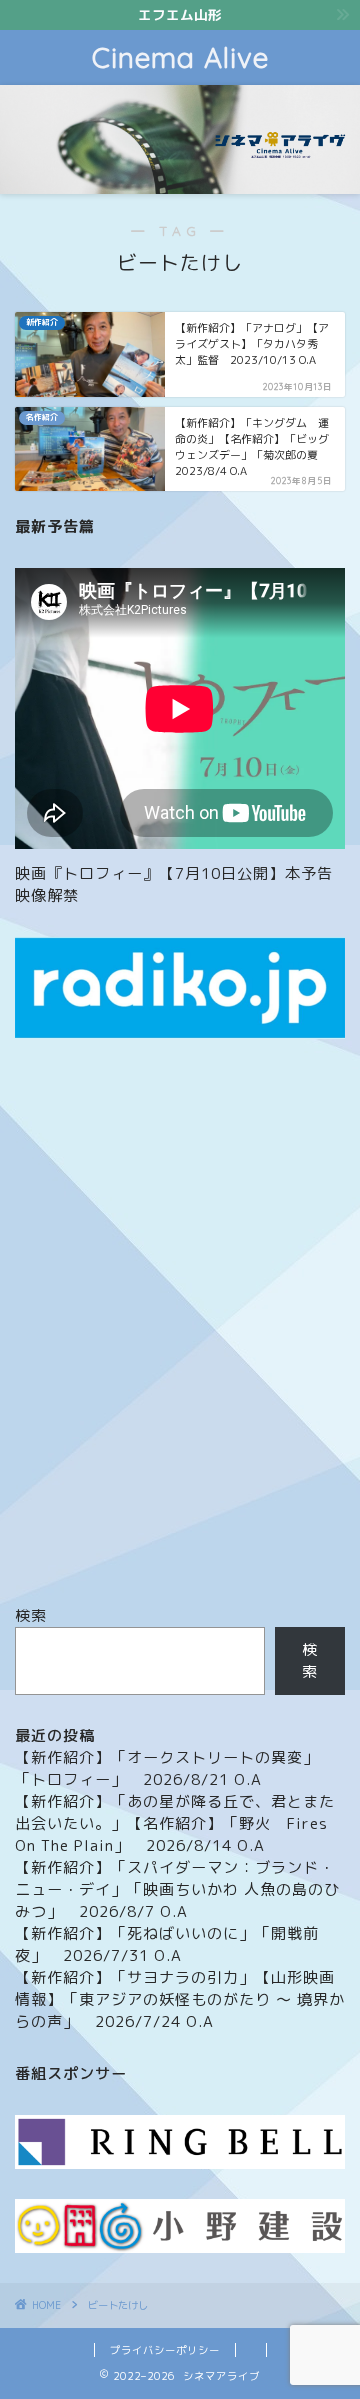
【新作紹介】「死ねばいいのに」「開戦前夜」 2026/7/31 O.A (167, 1944)
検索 (31, 1615)
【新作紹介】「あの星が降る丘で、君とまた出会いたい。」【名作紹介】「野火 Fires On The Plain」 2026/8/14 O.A (175, 1823)
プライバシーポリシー (165, 2350)
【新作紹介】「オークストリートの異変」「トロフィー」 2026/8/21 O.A (167, 1768)
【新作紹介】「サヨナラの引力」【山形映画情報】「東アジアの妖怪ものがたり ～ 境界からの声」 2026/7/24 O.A (180, 1999)
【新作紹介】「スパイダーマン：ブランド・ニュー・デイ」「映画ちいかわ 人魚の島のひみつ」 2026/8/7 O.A (177, 1889)
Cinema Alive (180, 57)
